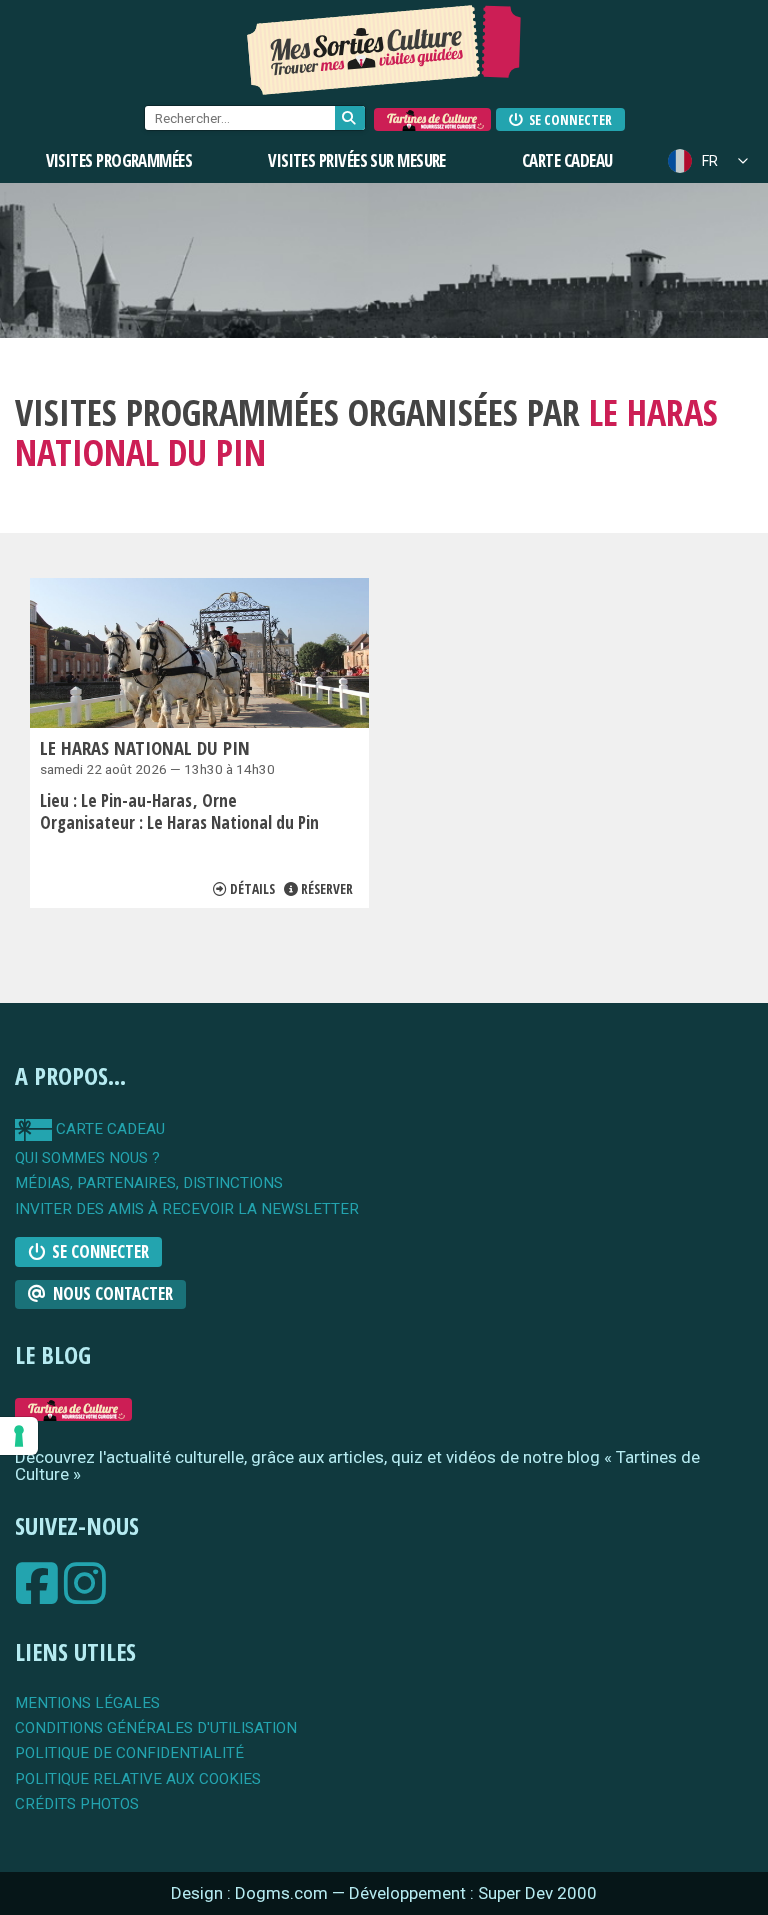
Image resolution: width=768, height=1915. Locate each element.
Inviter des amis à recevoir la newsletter (187, 1209)
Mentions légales (87, 1703)
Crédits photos (77, 1804)
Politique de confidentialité (129, 1753)
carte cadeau (108, 1129)
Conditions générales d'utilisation (156, 1728)
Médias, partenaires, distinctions (149, 1183)
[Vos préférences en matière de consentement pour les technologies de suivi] (19, 1436)
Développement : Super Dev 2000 (473, 1893)
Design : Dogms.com (251, 1893)
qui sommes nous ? (87, 1158)
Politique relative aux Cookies (138, 1779)
